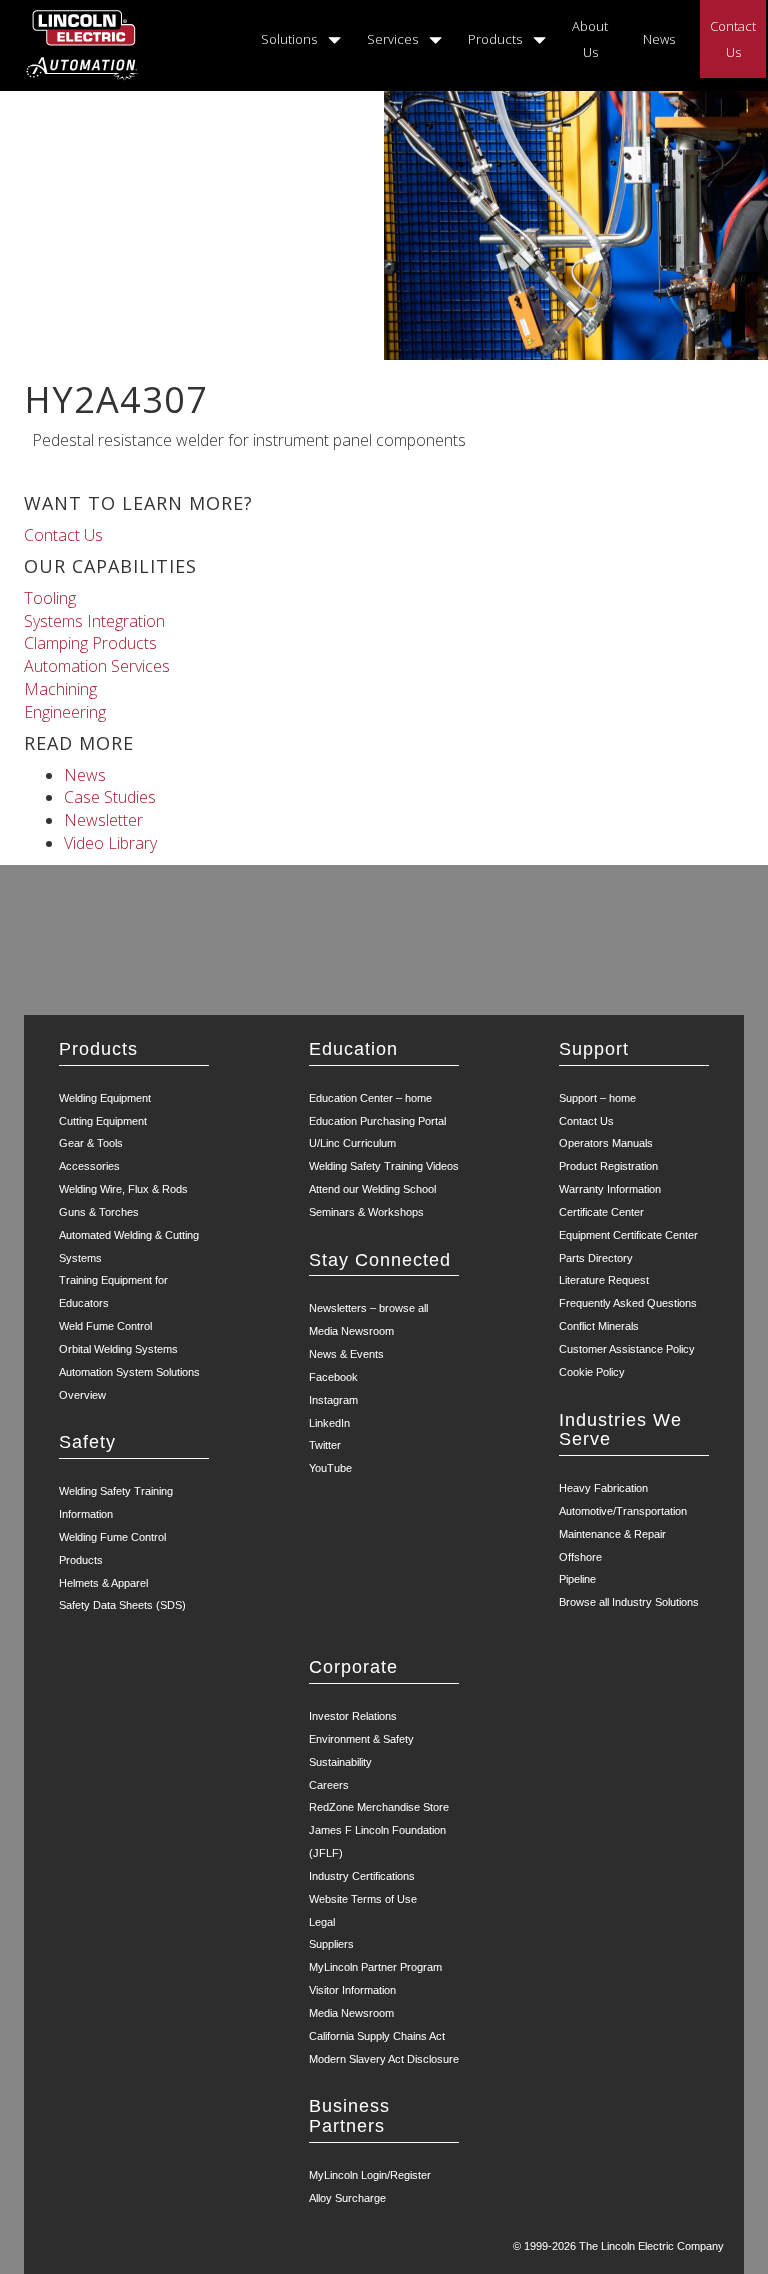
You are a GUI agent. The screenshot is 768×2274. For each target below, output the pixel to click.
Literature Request (604, 1280)
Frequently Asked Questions (628, 1303)
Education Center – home (370, 1098)
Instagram (333, 1400)
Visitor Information (352, 1990)
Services (392, 39)
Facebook (333, 1377)
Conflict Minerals (599, 1326)
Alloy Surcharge (347, 2198)
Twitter (325, 1445)
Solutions (289, 39)
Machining (60, 689)
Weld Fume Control (105, 1326)
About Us (590, 39)
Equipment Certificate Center (628, 1235)
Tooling (50, 598)
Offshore (580, 1557)
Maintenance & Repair (612, 1534)
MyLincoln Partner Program (375, 1967)
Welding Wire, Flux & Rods (123, 1189)
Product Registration (608, 1166)
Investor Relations (353, 1716)
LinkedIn (329, 1423)
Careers (329, 1785)
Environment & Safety (361, 1739)
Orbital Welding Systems (118, 1349)
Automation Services (97, 666)
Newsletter (103, 820)
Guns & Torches (99, 1212)
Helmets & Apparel (103, 1583)
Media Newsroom (351, 1331)
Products (495, 39)
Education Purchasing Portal (377, 1121)
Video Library (110, 843)
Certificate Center (601, 1212)
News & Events (346, 1354)
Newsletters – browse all (368, 1308)
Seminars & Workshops (366, 1212)
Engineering (65, 712)
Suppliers (331, 1944)
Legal (322, 1922)
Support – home (597, 1098)
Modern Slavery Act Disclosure (384, 2059)
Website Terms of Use (363, 1899)
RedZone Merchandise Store (379, 1807)
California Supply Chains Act (377, 2036)
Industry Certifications (362, 1876)
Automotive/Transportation (623, 1511)
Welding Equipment (105, 1098)
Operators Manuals (606, 1143)
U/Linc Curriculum (352, 1143)
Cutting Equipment (103, 1121)
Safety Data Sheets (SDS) (122, 1605)
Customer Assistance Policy (627, 1349)
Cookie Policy (592, 1372)
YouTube (330, 1468)
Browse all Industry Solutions (629, 1602)
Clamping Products (90, 643)
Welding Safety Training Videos (384, 1166)
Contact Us (733, 39)
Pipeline (577, 1579)
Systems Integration (94, 621)
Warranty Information (610, 1189)
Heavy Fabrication (603, 1488)
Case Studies (110, 797)
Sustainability (340, 1762)
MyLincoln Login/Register (370, 2175)
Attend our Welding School (372, 1189)
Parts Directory (596, 1258)
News (659, 39)
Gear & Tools (91, 1143)
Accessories (89, 1166)
